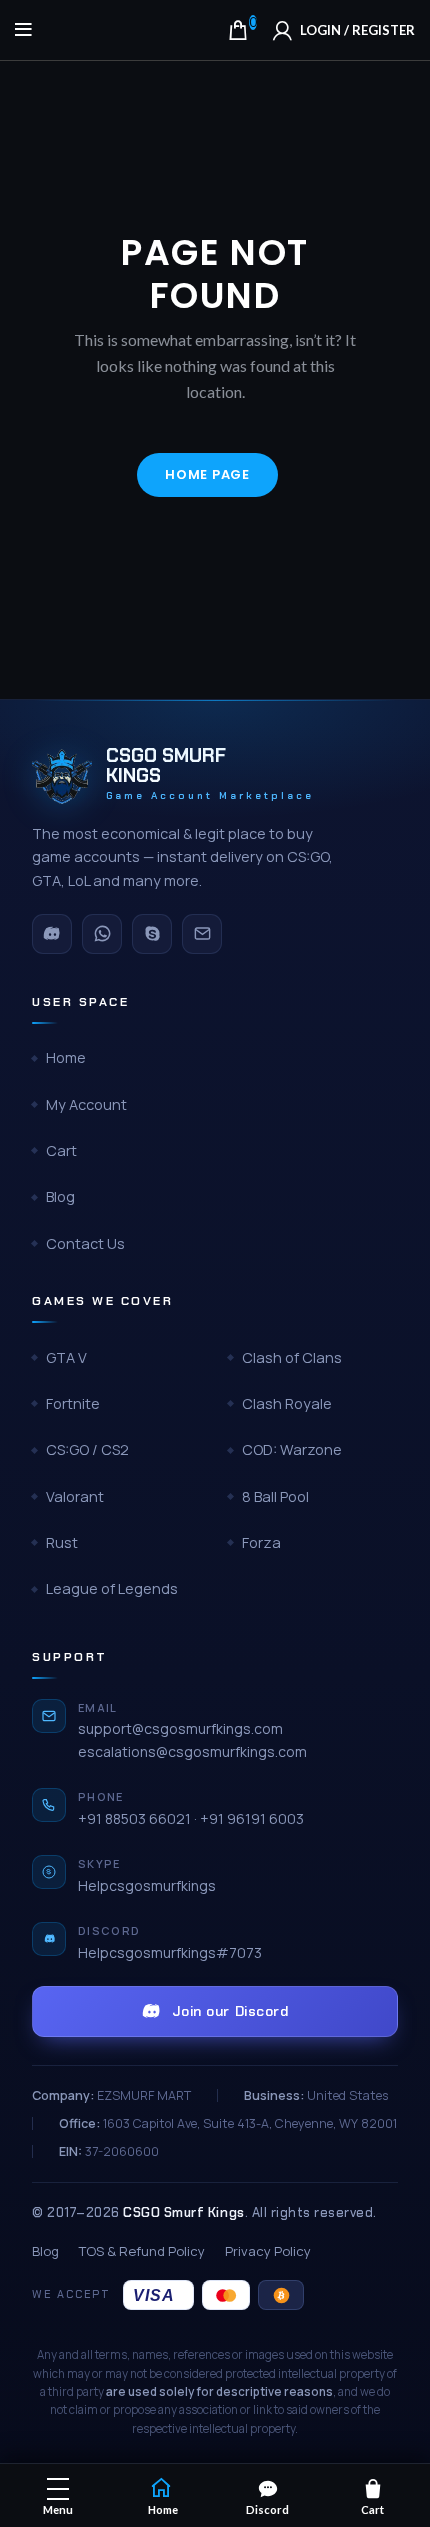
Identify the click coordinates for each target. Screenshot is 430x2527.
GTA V (66, 1357)
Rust (62, 1542)
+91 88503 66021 (134, 1818)
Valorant (75, 1496)
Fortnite (73, 1403)
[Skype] (152, 934)
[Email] (202, 934)
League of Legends (112, 1588)
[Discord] (52, 934)
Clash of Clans (292, 1357)
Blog (60, 1196)
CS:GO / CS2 (87, 1449)
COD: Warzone (292, 1449)
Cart (61, 1150)
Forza (261, 1542)
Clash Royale (287, 1403)
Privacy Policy (268, 2251)
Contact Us (85, 1243)
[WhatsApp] (102, 934)
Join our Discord (230, 2011)
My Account (86, 1104)
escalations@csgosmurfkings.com (192, 1751)
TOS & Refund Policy (142, 2251)
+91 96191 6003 (252, 1818)
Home (66, 1057)
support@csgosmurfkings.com (180, 1728)
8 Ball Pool (275, 1496)
